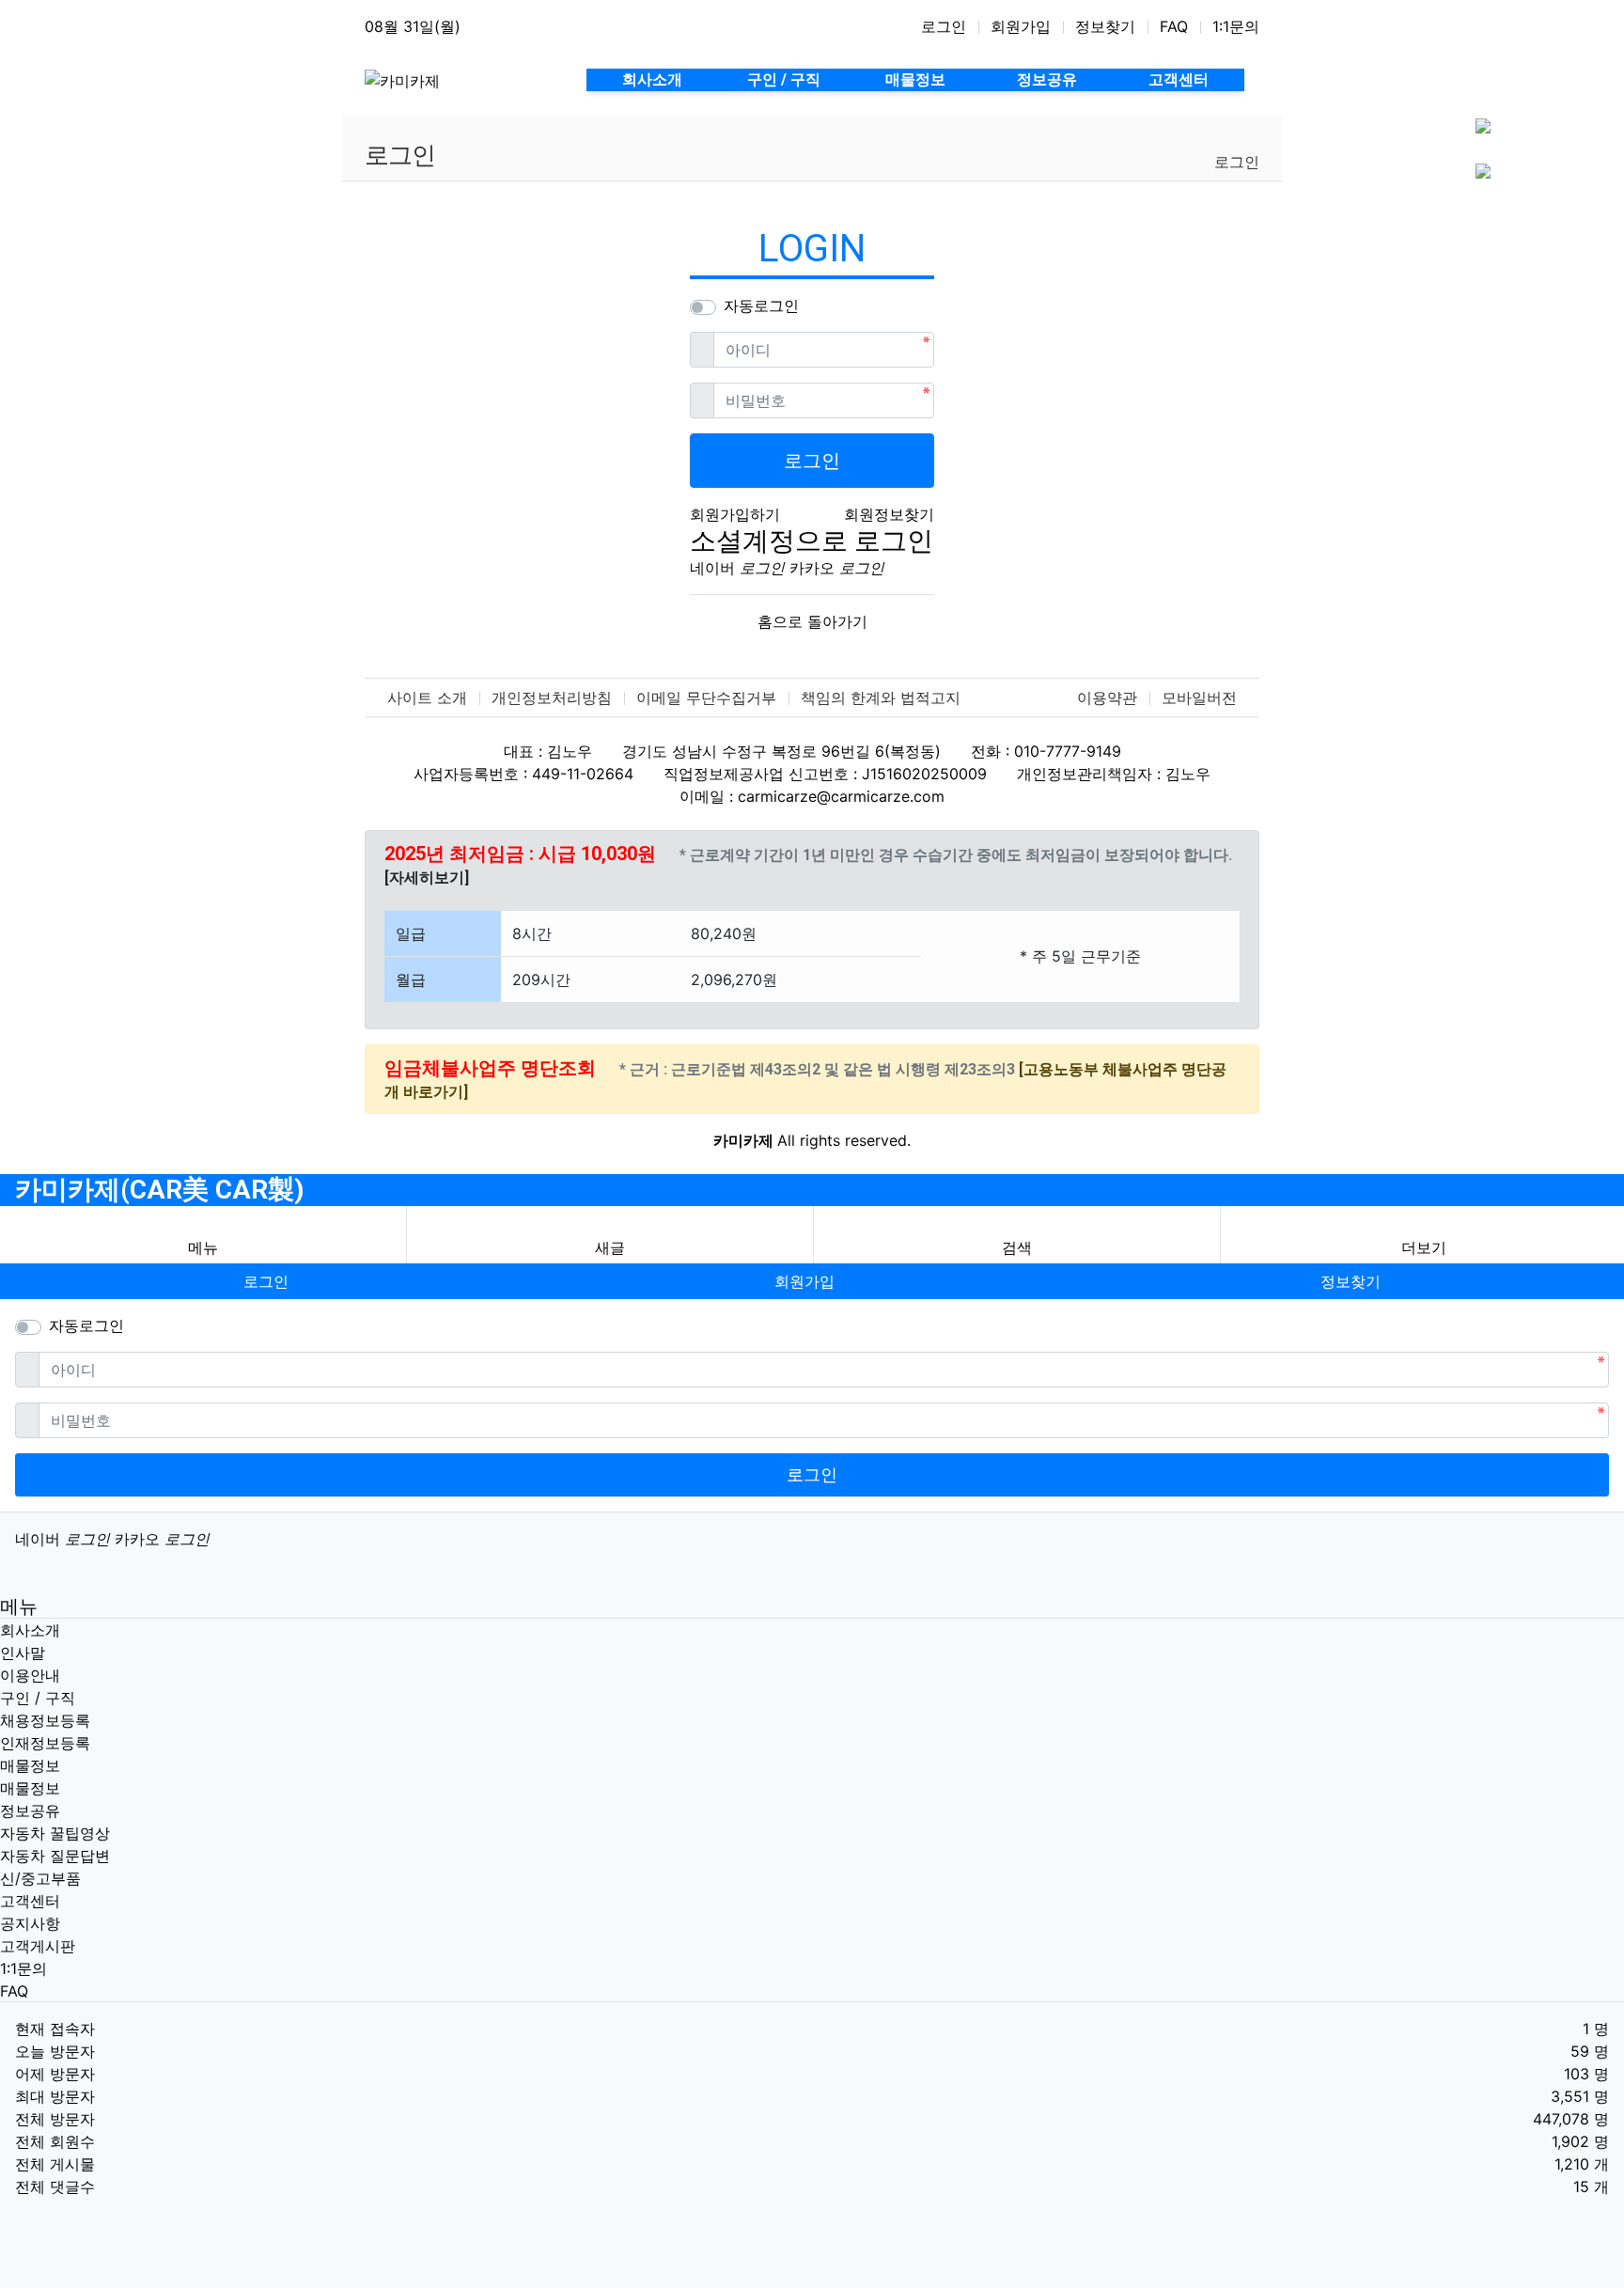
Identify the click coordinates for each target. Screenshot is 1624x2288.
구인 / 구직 (38, 1698)
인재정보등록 (45, 1743)
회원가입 (1021, 26)
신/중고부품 (40, 1878)
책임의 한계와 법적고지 (881, 697)
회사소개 (30, 1630)
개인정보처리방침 (552, 697)
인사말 (23, 1653)
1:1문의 (1236, 26)
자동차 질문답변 (55, 1856)
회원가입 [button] (804, 1281)
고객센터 (30, 1901)
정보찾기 (1105, 26)
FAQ (1174, 26)
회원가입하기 (735, 514)
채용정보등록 (45, 1720)
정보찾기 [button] (1351, 1281)
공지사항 (30, 1923)
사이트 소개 (427, 697)
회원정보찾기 (889, 514)
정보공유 (30, 1810)
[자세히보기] (427, 878)
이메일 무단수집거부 (706, 697)
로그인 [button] (266, 1281)
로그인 (944, 26)
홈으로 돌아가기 (812, 621)
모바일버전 (1199, 697)
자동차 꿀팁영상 (55, 1833)
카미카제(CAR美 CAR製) (159, 1190)
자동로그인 (761, 306)
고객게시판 (38, 1946)
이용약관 (1107, 697)
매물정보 (30, 1765)
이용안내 (30, 1675)
